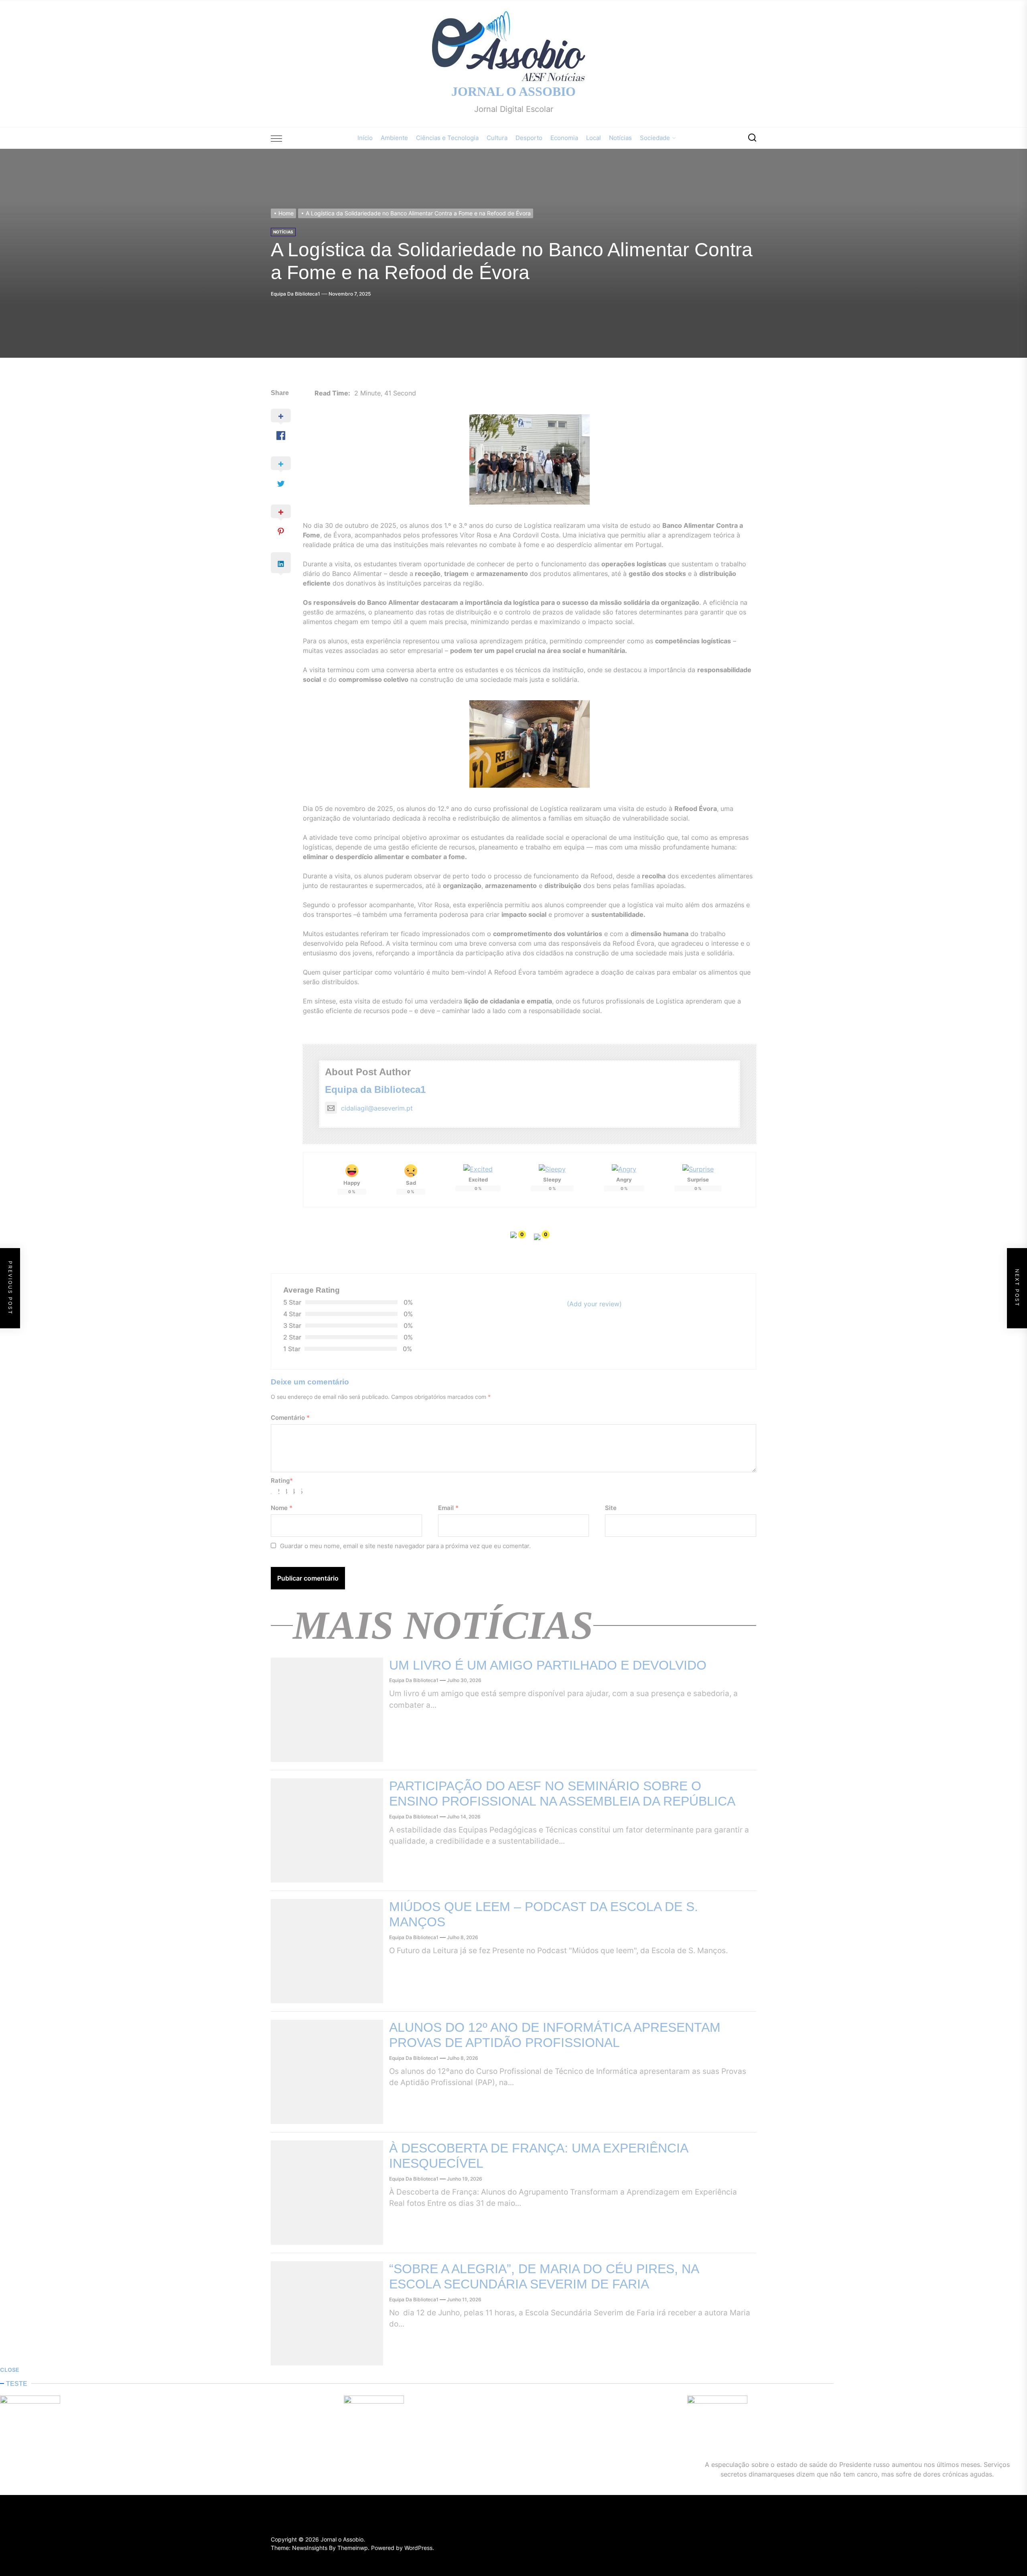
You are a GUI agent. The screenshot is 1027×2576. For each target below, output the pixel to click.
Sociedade (655, 138)
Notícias (620, 138)
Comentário (290, 1418)
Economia (564, 138)
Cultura (497, 138)
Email (448, 1508)
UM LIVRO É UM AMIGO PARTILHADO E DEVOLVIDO (548, 1665)
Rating (282, 1481)
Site (611, 1508)
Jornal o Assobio (513, 91)
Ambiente (394, 138)
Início (365, 138)
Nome (282, 1508)
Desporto (529, 138)
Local (594, 138)
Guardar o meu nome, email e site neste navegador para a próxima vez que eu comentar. (405, 1546)
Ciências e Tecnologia (447, 138)
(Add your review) (594, 1304)
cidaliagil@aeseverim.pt (377, 1108)
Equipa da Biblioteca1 (295, 294)
